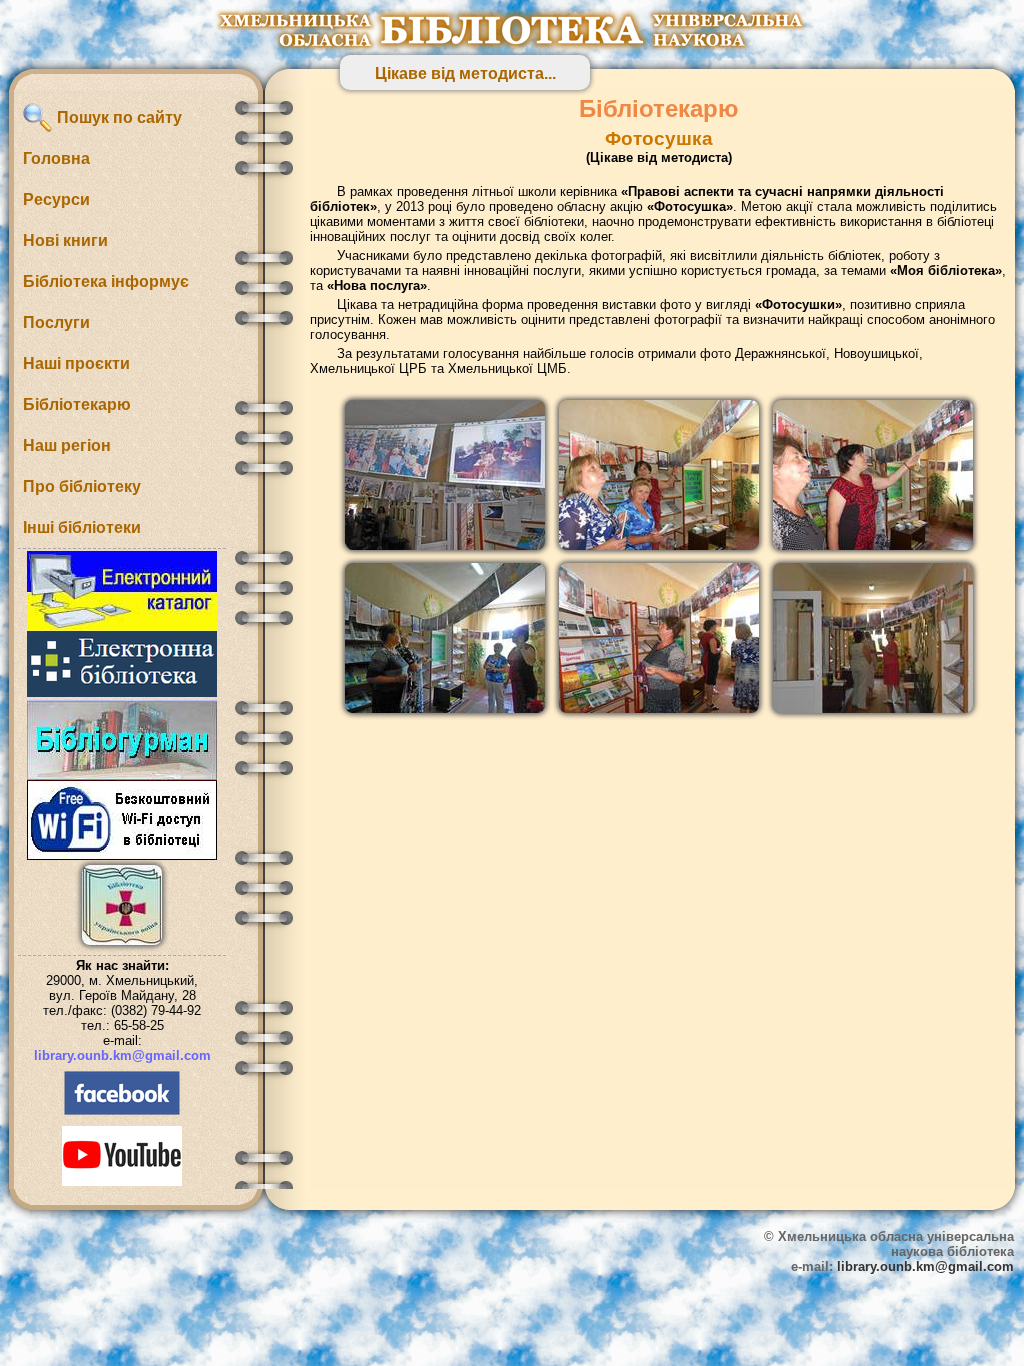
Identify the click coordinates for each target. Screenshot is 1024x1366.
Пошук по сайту (117, 117)
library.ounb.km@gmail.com (122, 1055)
